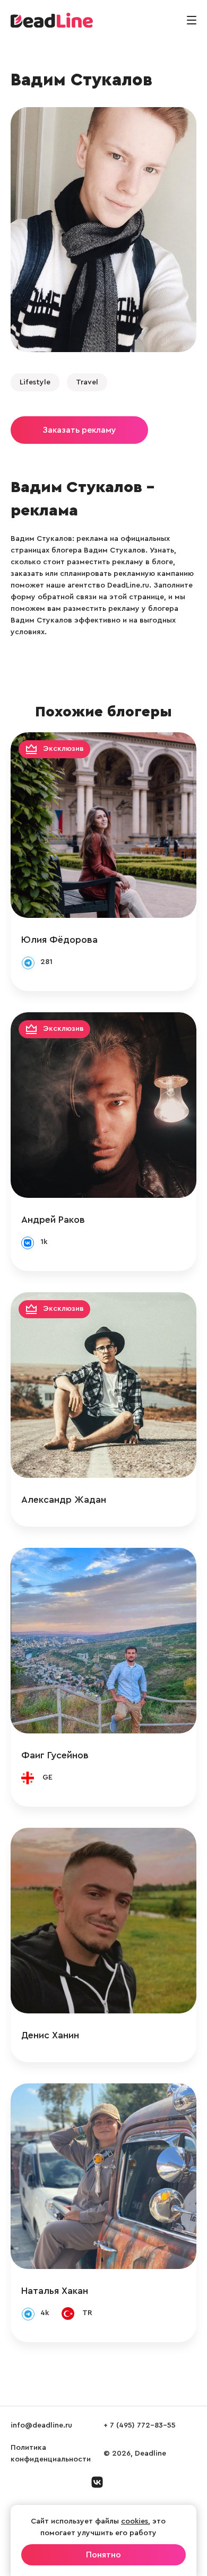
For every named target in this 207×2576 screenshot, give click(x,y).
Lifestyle (35, 382)
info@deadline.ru (41, 2425)
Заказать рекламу (79, 430)
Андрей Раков (53, 1220)
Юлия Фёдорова (59, 940)
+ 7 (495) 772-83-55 (140, 2425)
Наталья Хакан (55, 2291)
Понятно (103, 2555)
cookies (135, 2521)
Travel (87, 382)
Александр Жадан (64, 1500)
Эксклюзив (63, 749)
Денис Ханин (50, 2035)
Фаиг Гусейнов (55, 1755)
